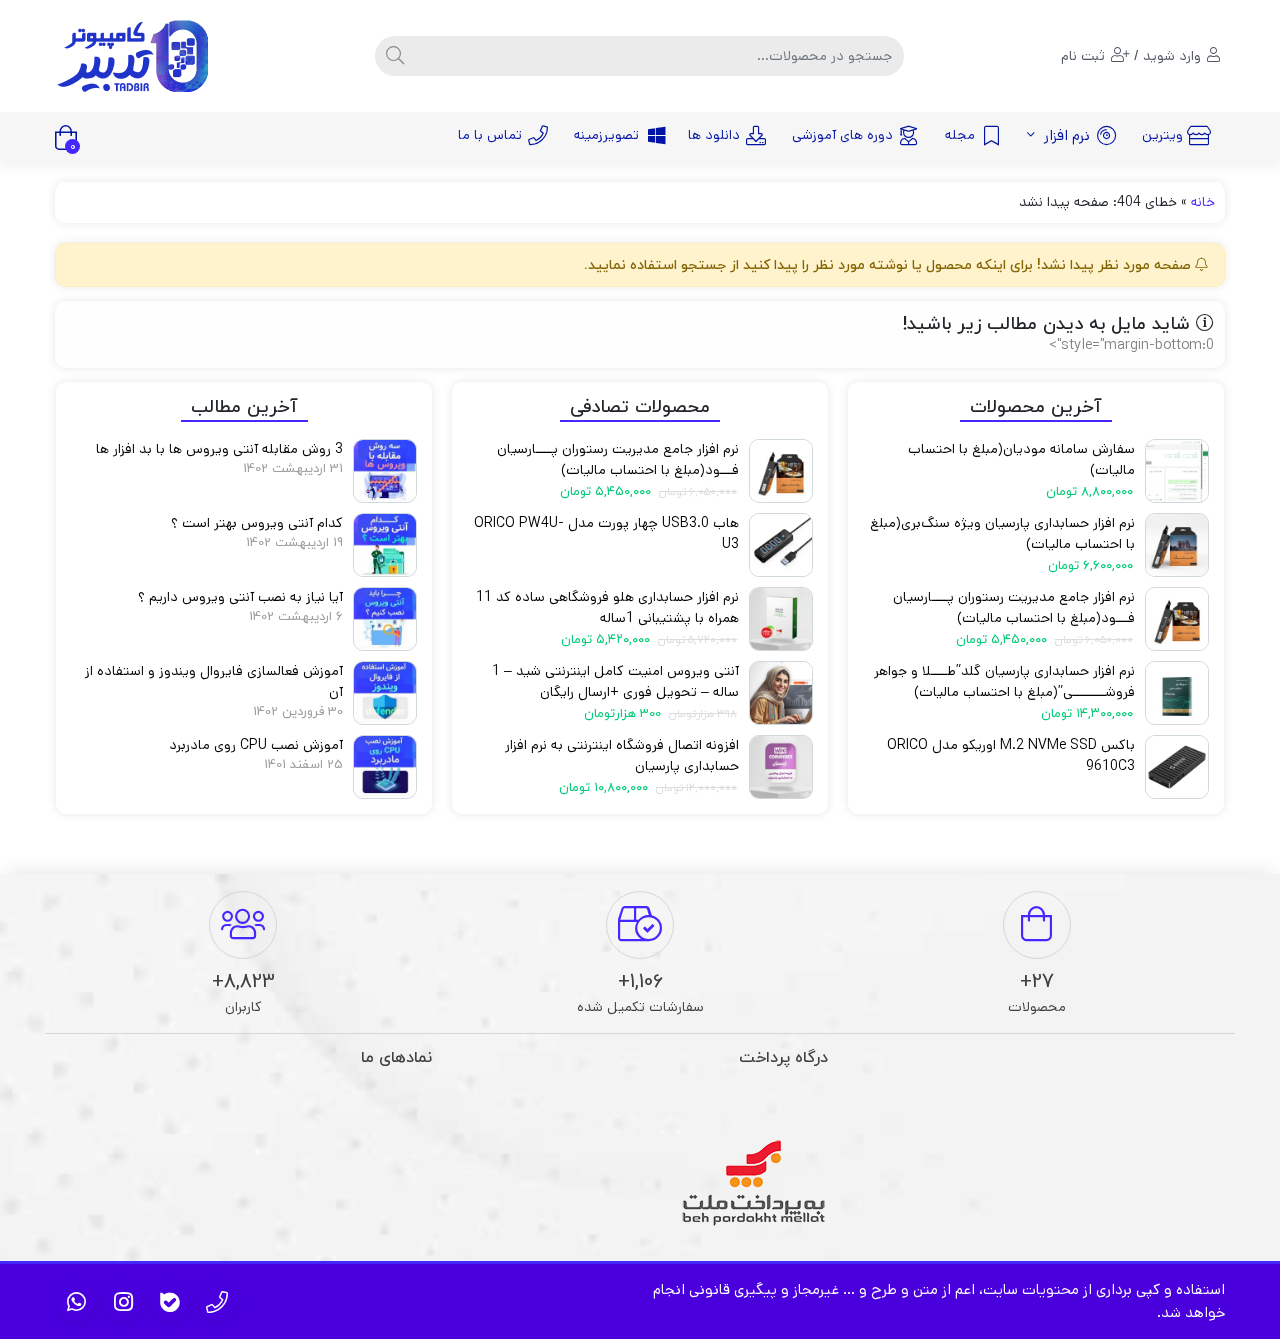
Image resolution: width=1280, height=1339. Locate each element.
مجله (960, 135)
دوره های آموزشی (842, 135)
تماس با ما (490, 135)
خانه (1203, 202)
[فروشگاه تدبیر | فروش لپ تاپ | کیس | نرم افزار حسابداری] (135, 56)
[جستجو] (395, 56)
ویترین (1162, 135)
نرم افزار (1065, 135)
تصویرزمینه (606, 135)
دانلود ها (714, 135)
